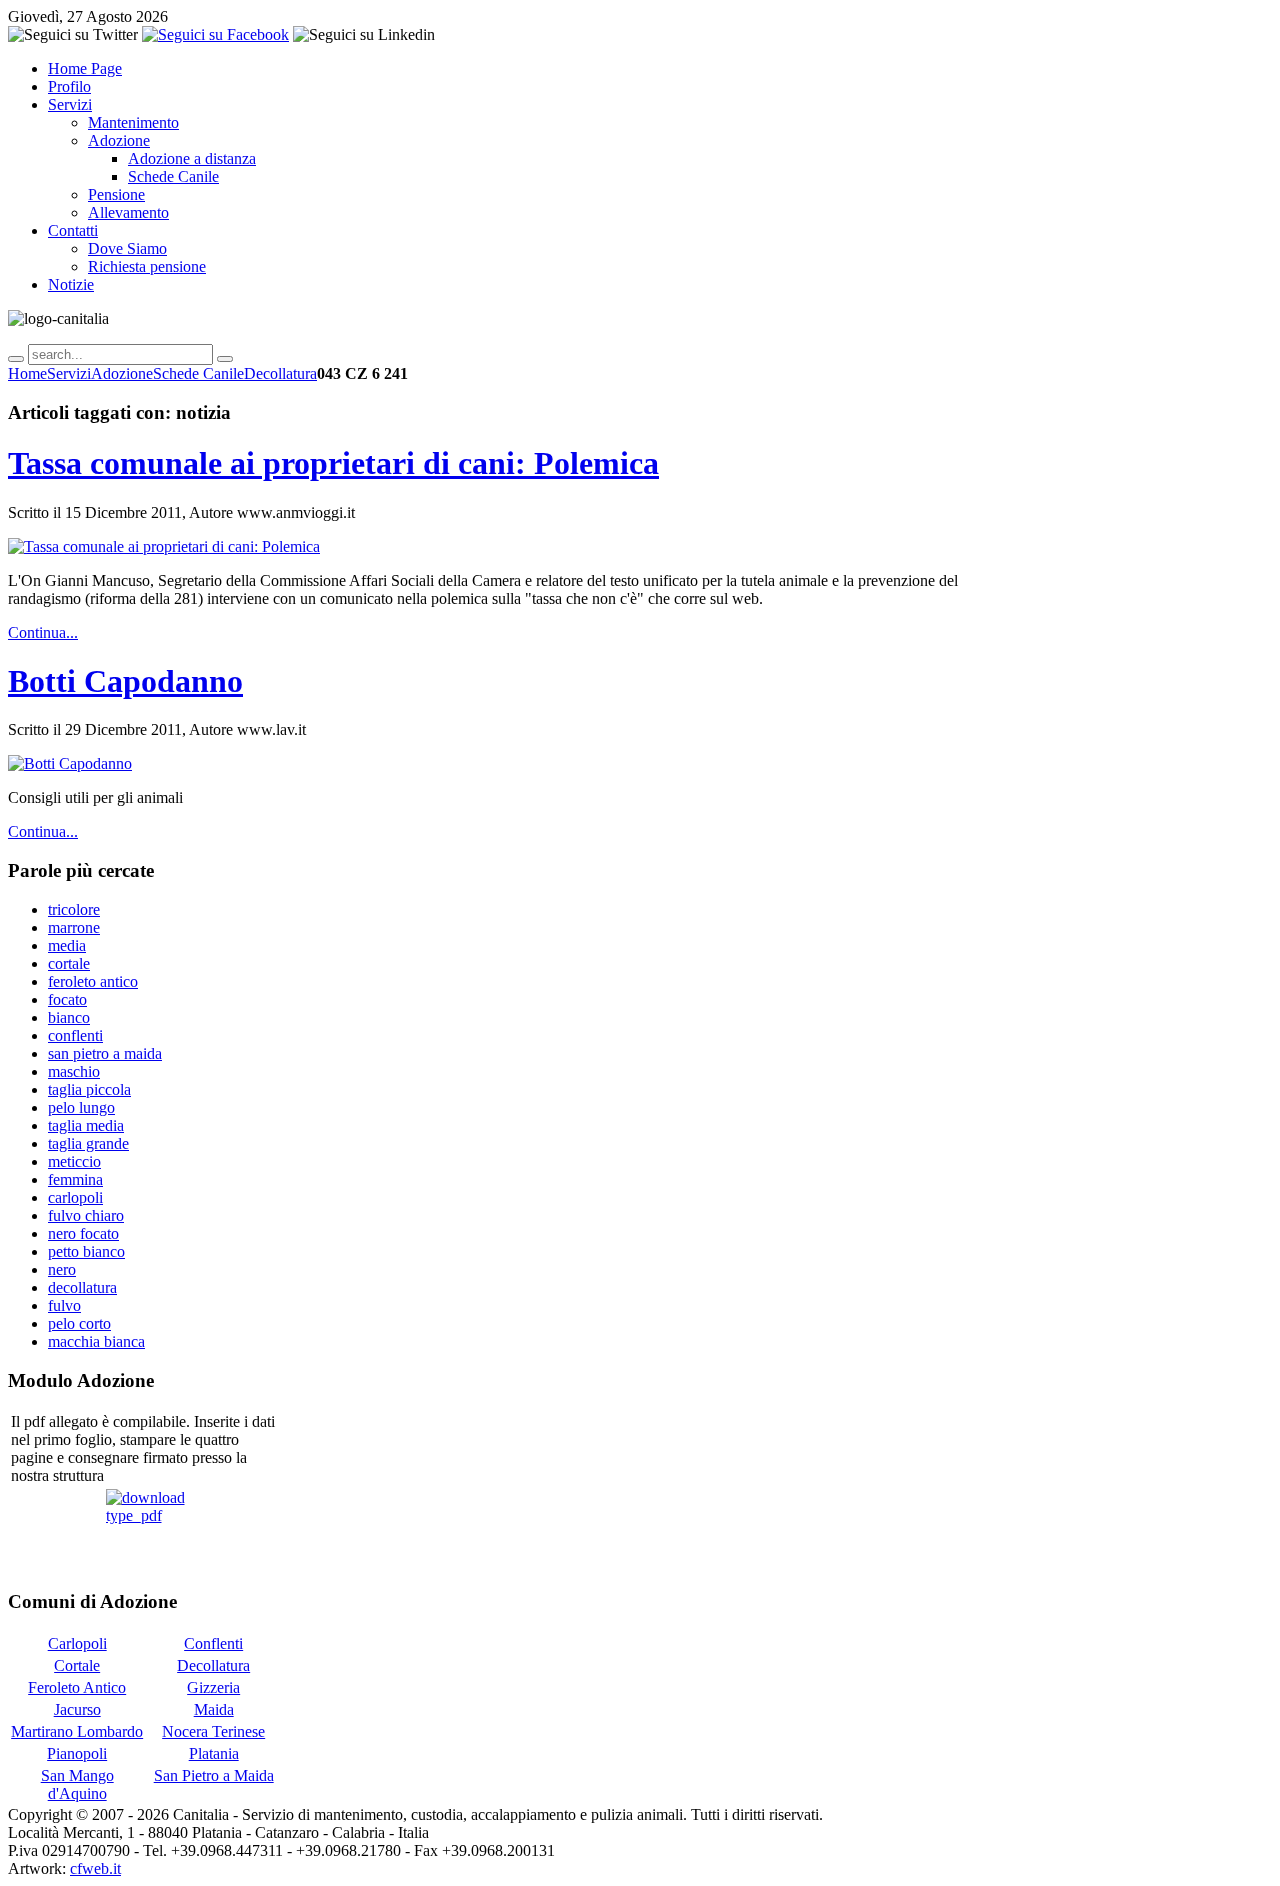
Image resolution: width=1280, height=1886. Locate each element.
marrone (74, 927)
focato (67, 999)
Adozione (122, 373)
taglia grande (88, 1143)
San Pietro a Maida (214, 1775)
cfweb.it (95, 1868)
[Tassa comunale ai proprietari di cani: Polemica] (164, 546)
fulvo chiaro (86, 1215)
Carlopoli (77, 1643)
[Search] (16, 359)
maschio (74, 1071)
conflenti (75, 1035)
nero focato (83, 1233)
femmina (75, 1179)
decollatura (82, 1287)
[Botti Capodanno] (70, 763)
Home (27, 373)
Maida (214, 1709)
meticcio (74, 1161)
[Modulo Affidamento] (145, 1529)
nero (62, 1269)
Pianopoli (77, 1753)
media (67, 945)
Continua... (43, 632)
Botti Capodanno (125, 681)
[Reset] (225, 359)
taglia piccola (89, 1089)
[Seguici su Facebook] (215, 34)
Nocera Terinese (213, 1731)
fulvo (64, 1305)
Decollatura (280, 373)
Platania (214, 1753)
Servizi (69, 373)
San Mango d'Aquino (77, 1784)
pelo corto (79, 1323)
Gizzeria (213, 1687)
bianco (69, 1017)
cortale (69, 963)
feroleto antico (93, 981)
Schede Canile (198, 373)
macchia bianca (96, 1341)
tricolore (74, 909)
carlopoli (75, 1197)
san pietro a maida (105, 1053)
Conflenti (213, 1643)
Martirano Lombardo (77, 1731)
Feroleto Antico (77, 1687)
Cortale (77, 1665)
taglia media (86, 1125)
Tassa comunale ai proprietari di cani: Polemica (333, 463)
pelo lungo (81, 1107)
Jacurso (77, 1709)
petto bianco (86, 1251)
